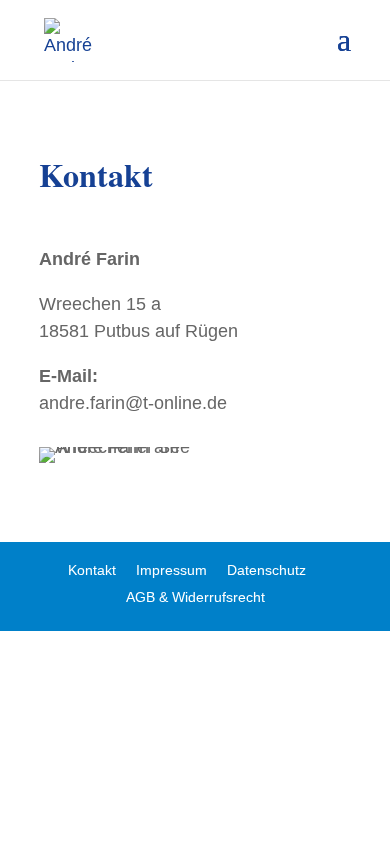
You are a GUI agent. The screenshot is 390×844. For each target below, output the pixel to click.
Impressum (171, 570)
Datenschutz (266, 570)
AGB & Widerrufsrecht (195, 597)
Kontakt (92, 570)
